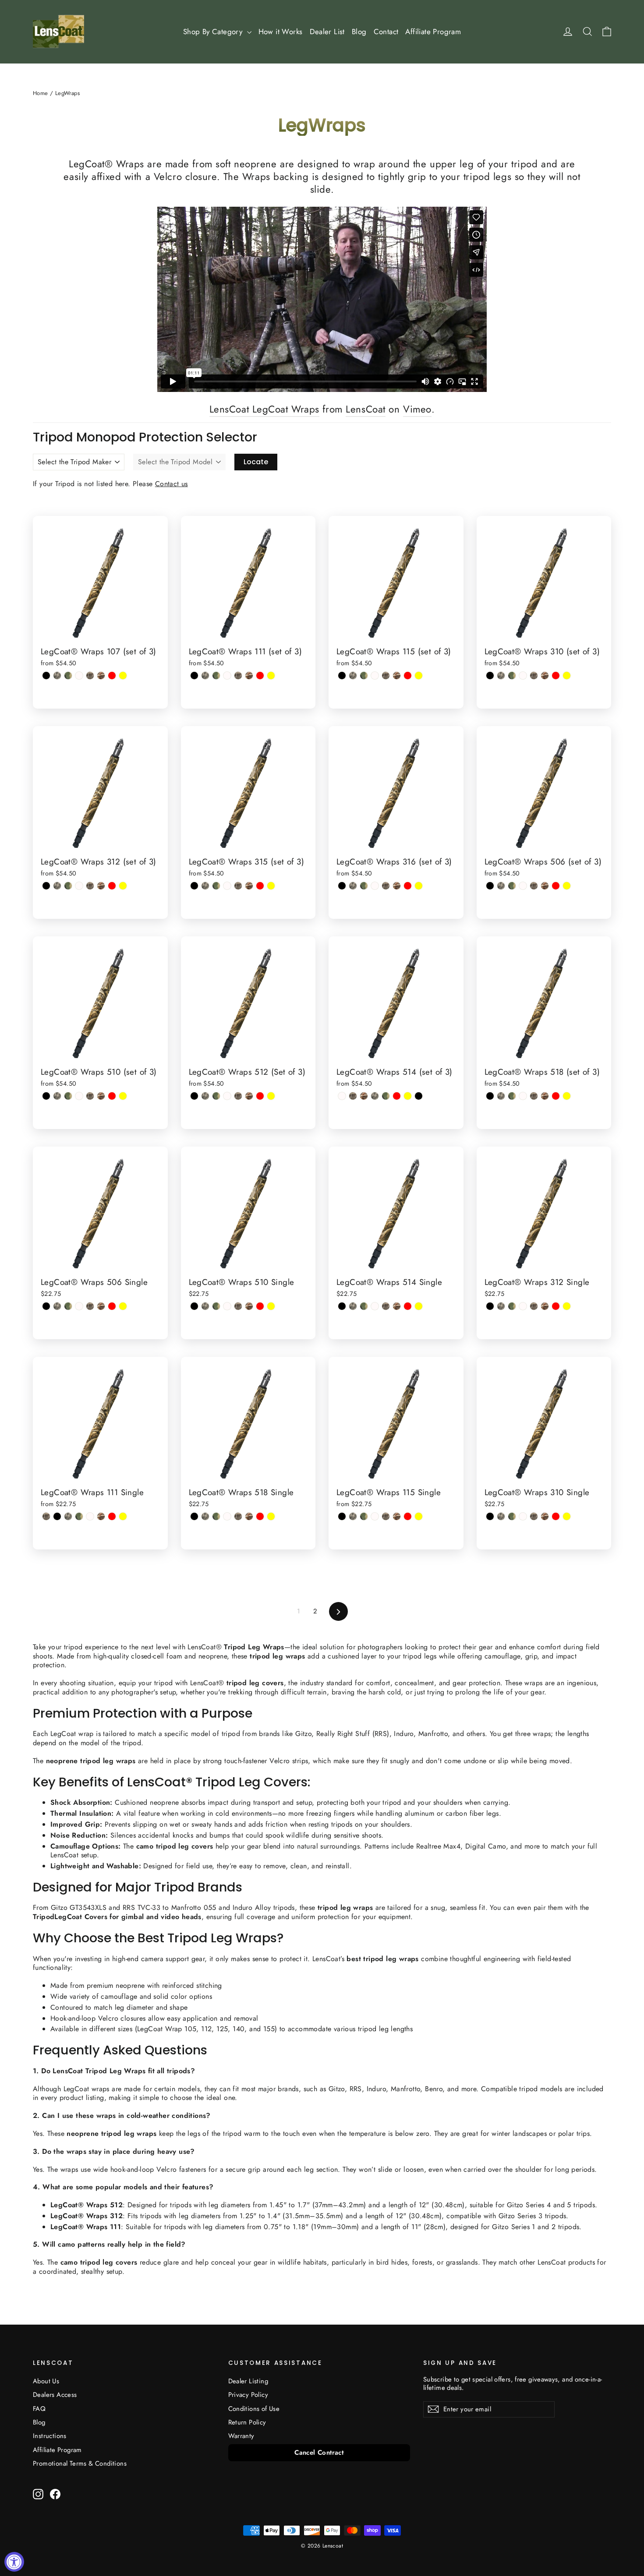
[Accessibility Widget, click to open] (14, 2562)
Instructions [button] (50, 2436)
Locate (256, 462)
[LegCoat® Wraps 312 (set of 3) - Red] (112, 886)
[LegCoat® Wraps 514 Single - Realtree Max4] (386, 1306)
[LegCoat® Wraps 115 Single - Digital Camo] (353, 1516)
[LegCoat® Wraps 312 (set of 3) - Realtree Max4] (90, 886)
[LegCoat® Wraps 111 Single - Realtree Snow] (90, 1516)
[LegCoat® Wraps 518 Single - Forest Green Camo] (216, 1516)
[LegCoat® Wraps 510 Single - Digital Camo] (205, 1306)
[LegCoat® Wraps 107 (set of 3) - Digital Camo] (57, 676)
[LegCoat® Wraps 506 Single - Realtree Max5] (101, 1306)
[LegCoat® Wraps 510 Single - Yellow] (271, 1306)
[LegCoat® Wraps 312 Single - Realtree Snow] (523, 1306)
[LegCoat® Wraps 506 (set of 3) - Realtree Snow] (523, 886)
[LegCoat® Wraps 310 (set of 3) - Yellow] (567, 676)
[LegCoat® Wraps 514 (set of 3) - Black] (419, 1096)
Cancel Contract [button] (319, 2452)
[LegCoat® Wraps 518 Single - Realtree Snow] (227, 1516)
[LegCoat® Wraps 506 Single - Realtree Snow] (79, 1306)
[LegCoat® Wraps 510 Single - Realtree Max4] (238, 1306)
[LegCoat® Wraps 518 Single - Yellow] (271, 1516)
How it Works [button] (281, 32)
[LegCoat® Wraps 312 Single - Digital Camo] (501, 1306)
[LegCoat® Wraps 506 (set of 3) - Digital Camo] (501, 886)
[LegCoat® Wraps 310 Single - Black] (490, 1516)
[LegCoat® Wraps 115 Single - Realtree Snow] (375, 1516)
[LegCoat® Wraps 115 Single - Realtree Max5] (397, 1516)
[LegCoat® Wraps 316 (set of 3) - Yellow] (419, 886)
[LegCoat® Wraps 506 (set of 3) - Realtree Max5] (545, 886)
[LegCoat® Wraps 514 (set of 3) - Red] (397, 1096)
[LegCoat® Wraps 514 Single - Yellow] (419, 1306)
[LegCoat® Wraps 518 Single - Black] (194, 1516)
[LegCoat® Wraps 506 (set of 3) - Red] (556, 886)
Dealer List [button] (327, 32)
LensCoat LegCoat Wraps (264, 409)
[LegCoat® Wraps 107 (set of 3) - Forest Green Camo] (68, 676)
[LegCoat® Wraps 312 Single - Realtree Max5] (545, 1306)
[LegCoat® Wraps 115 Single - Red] (408, 1516)
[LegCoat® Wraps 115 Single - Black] (342, 1516)
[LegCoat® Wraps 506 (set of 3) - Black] (490, 886)
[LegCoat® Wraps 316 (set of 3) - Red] (408, 886)
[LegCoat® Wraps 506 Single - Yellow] (123, 1306)
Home (41, 93)
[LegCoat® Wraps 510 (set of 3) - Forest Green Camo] (68, 1096)
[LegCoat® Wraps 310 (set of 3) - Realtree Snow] (523, 676)
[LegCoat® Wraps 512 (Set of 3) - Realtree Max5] (249, 1096)
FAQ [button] (39, 2409)
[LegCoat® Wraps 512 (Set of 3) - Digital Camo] (205, 1096)
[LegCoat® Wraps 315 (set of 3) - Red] (260, 886)
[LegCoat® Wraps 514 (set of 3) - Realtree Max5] (364, 1096)
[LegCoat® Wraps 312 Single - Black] (490, 1306)
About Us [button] (46, 2381)
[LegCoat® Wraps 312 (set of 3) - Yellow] (123, 886)
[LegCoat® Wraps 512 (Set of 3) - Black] (194, 1096)
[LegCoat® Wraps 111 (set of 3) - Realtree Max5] (249, 676)
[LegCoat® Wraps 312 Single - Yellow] (567, 1306)
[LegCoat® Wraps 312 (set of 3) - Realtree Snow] (79, 886)
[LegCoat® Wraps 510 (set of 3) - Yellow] (123, 1096)
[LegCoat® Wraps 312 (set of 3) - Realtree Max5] (101, 886)
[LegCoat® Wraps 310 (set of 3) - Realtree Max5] (545, 676)
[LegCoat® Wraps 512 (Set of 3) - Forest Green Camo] (216, 1096)
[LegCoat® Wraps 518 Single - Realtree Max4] (238, 1516)
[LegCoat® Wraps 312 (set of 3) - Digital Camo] (57, 886)
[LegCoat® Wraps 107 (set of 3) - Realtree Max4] (90, 676)
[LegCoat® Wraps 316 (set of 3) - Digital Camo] (353, 886)
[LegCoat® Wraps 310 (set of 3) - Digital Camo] (501, 676)
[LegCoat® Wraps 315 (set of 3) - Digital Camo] (205, 886)
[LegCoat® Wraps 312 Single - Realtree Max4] (534, 1306)
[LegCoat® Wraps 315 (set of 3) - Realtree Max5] (249, 886)
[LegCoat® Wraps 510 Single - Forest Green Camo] (216, 1306)
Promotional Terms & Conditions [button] (80, 2463)
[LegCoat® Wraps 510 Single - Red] (260, 1306)
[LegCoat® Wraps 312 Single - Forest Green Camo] (512, 1306)
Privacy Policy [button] (248, 2395)
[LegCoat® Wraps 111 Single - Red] (112, 1516)
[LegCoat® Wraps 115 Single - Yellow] (419, 1516)
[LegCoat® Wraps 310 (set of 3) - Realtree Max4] (534, 676)
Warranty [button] (241, 2436)
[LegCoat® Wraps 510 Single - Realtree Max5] (249, 1306)
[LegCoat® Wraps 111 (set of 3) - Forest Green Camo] (216, 676)
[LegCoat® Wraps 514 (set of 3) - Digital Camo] (375, 1096)
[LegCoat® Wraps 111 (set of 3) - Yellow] (271, 676)
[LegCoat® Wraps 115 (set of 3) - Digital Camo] (353, 676)
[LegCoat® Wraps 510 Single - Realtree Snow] (227, 1306)
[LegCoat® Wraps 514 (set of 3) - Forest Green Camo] (386, 1096)
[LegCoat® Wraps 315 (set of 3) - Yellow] (271, 886)
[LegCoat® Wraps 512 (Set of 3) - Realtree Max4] (238, 1096)
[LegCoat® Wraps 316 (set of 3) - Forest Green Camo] (364, 886)
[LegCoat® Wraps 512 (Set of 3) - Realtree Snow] (227, 1096)
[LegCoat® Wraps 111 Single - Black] (57, 1516)
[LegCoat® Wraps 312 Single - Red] (556, 1306)
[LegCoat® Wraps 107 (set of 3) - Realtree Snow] (79, 676)
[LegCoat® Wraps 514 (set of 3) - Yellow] (408, 1096)
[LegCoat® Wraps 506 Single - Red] (112, 1306)
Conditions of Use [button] (254, 2409)
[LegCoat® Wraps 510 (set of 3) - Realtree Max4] (90, 1096)
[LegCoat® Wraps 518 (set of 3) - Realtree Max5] (545, 1096)
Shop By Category (214, 32)
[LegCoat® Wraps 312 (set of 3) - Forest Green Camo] (68, 886)
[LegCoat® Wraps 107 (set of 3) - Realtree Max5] (101, 676)
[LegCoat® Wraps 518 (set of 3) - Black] (490, 1096)
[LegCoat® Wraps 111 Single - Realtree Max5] (101, 1516)
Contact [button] (386, 32)
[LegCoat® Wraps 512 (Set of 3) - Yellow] (271, 1096)
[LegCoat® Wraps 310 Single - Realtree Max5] (545, 1516)
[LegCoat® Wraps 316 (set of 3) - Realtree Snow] (375, 886)
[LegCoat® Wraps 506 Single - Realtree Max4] (90, 1306)
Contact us (172, 484)
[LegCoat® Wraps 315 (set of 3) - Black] (194, 886)
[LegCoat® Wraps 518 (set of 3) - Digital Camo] (501, 1096)
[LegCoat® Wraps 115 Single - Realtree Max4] (386, 1516)
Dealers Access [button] (55, 2395)
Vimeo (417, 409)
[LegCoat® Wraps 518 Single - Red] (260, 1516)
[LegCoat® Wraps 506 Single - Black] (46, 1306)
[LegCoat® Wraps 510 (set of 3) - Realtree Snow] (79, 1096)
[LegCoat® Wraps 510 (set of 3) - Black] (46, 1096)
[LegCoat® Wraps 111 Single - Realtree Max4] (46, 1516)
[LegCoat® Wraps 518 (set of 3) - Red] (556, 1096)
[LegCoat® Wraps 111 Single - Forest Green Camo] (79, 1516)
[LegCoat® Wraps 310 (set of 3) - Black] (490, 676)
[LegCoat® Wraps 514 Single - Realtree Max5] (397, 1306)
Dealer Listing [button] (248, 2381)
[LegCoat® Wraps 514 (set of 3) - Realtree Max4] (353, 1096)
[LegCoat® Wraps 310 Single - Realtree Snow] (523, 1516)
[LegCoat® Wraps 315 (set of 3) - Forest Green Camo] (216, 886)
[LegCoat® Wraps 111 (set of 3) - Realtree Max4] (238, 676)
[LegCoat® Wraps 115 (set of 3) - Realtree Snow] (375, 676)
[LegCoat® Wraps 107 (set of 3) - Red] (112, 676)
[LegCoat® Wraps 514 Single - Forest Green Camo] (364, 1306)
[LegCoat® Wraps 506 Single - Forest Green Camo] (68, 1306)
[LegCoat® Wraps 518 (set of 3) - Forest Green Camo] (512, 1096)
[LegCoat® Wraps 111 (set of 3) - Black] (194, 676)
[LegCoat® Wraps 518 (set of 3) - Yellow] (567, 1096)
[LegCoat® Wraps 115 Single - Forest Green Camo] (364, 1516)
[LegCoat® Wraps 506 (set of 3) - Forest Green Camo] (512, 886)
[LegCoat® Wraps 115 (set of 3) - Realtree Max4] (386, 676)
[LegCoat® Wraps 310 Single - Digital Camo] (501, 1516)
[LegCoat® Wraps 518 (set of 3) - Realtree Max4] (534, 1096)
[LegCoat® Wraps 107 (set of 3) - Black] (46, 676)
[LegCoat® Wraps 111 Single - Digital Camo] (68, 1516)
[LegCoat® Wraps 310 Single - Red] (556, 1516)
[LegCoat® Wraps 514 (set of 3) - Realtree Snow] (342, 1096)
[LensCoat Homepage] (58, 32)
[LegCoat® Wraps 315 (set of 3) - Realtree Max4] (238, 886)
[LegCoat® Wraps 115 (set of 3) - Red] (408, 676)
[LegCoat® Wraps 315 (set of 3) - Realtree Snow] (227, 886)
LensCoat (365, 409)
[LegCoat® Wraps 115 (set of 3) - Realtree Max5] (397, 676)
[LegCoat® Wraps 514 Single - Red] (408, 1306)
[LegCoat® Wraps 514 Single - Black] (342, 1306)
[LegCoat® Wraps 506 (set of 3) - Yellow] (567, 886)
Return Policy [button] (247, 2422)
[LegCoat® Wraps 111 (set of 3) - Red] (260, 676)
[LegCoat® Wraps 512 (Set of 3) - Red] (260, 1096)
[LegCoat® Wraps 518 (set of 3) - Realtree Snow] (523, 1096)
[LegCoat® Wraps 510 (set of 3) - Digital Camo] (57, 1096)
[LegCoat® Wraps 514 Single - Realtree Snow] (375, 1306)
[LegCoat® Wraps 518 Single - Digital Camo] (205, 1516)
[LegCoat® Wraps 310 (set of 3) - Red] (556, 676)
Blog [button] (359, 32)
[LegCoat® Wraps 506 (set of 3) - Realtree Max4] (534, 886)
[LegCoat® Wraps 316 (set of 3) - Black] (342, 886)
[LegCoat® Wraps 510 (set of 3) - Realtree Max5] (101, 1096)
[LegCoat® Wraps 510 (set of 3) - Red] (112, 1096)
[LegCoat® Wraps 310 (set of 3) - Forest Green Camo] (512, 676)
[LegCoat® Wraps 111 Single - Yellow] (123, 1516)
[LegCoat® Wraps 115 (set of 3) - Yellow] (419, 676)
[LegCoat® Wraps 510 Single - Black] (194, 1306)
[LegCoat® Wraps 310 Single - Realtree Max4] (534, 1516)
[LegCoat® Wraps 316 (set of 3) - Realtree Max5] (397, 886)
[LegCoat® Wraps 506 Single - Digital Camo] (57, 1306)
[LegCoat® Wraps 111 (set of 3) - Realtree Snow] (227, 676)
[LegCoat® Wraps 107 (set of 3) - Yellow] (123, 676)
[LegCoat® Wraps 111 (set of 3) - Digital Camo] (205, 676)
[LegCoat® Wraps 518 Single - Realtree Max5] (249, 1516)
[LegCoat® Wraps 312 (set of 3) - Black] (46, 886)
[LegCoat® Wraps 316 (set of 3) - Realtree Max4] (386, 886)
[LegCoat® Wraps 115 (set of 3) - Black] (342, 676)
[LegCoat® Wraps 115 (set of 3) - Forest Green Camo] (364, 676)
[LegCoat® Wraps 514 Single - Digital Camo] (353, 1306)
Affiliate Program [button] (433, 32)
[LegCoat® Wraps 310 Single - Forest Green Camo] (512, 1516)
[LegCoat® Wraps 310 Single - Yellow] (567, 1516)
